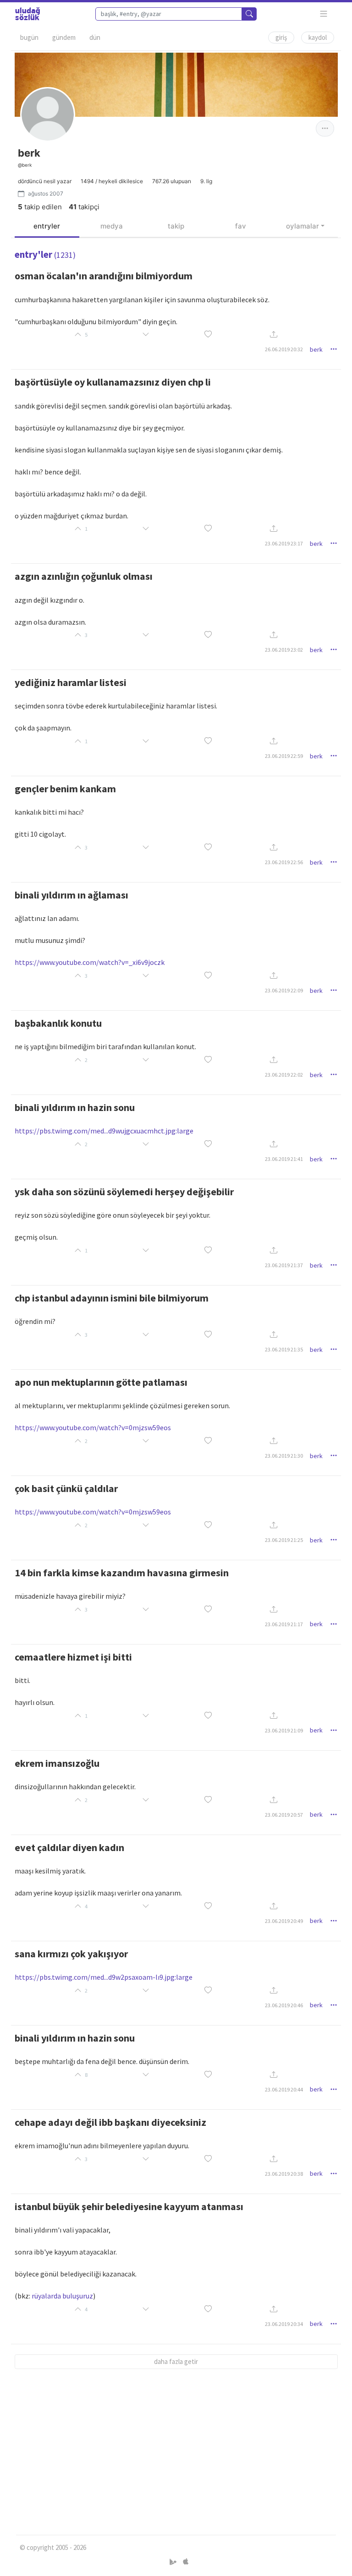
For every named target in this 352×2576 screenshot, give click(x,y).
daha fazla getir (176, 2361)
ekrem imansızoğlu (57, 1763)
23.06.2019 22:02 (284, 1075)
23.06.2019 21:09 (284, 1730)
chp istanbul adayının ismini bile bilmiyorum (112, 1298)
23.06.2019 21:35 (284, 1349)
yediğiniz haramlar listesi (71, 682)
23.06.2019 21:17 (284, 1624)
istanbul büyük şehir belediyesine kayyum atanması (129, 2206)
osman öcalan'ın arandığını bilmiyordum (104, 276)
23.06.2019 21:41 (284, 1159)
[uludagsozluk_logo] (27, 14)
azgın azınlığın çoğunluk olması (84, 576)
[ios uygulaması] (186, 2562)
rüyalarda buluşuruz (62, 2296)
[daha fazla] (324, 14)
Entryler (47, 226)
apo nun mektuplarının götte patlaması (101, 1382)
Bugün (29, 37)
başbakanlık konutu (58, 1023)
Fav (241, 226)
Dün (95, 37)
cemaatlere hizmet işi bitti (73, 1657)
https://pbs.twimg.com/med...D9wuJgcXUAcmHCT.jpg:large (104, 1131)
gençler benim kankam (65, 789)
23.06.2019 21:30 (284, 1456)
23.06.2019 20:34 (284, 2324)
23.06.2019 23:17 (284, 543)
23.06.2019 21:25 (284, 1540)
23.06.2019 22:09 (284, 990)
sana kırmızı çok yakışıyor (71, 1954)
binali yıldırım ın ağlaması (71, 895)
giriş (281, 37)
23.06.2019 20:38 (284, 2174)
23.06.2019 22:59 (284, 756)
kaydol (318, 37)
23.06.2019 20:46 (284, 2005)
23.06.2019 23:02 (284, 650)
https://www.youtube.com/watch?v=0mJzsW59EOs (93, 1427)
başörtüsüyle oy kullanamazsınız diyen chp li (113, 382)
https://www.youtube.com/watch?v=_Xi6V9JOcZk (90, 962)
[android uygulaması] (174, 2562)
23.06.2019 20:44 (284, 2089)
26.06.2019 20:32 (284, 349)
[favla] (208, 335)
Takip (176, 226)
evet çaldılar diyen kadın (69, 1847)
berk (316, 349)
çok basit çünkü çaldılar (66, 1488)
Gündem (64, 37)
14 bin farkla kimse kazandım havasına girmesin (122, 1573)
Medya (112, 226)
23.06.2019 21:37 (284, 1265)
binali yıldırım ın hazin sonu (75, 1107)
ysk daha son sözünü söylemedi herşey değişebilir (124, 1192)
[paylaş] (274, 335)
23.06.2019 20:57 (284, 1815)
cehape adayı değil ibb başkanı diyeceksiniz (110, 2122)
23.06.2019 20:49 (284, 1921)
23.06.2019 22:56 (284, 862)
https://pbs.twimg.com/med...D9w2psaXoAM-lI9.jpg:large (104, 1977)
